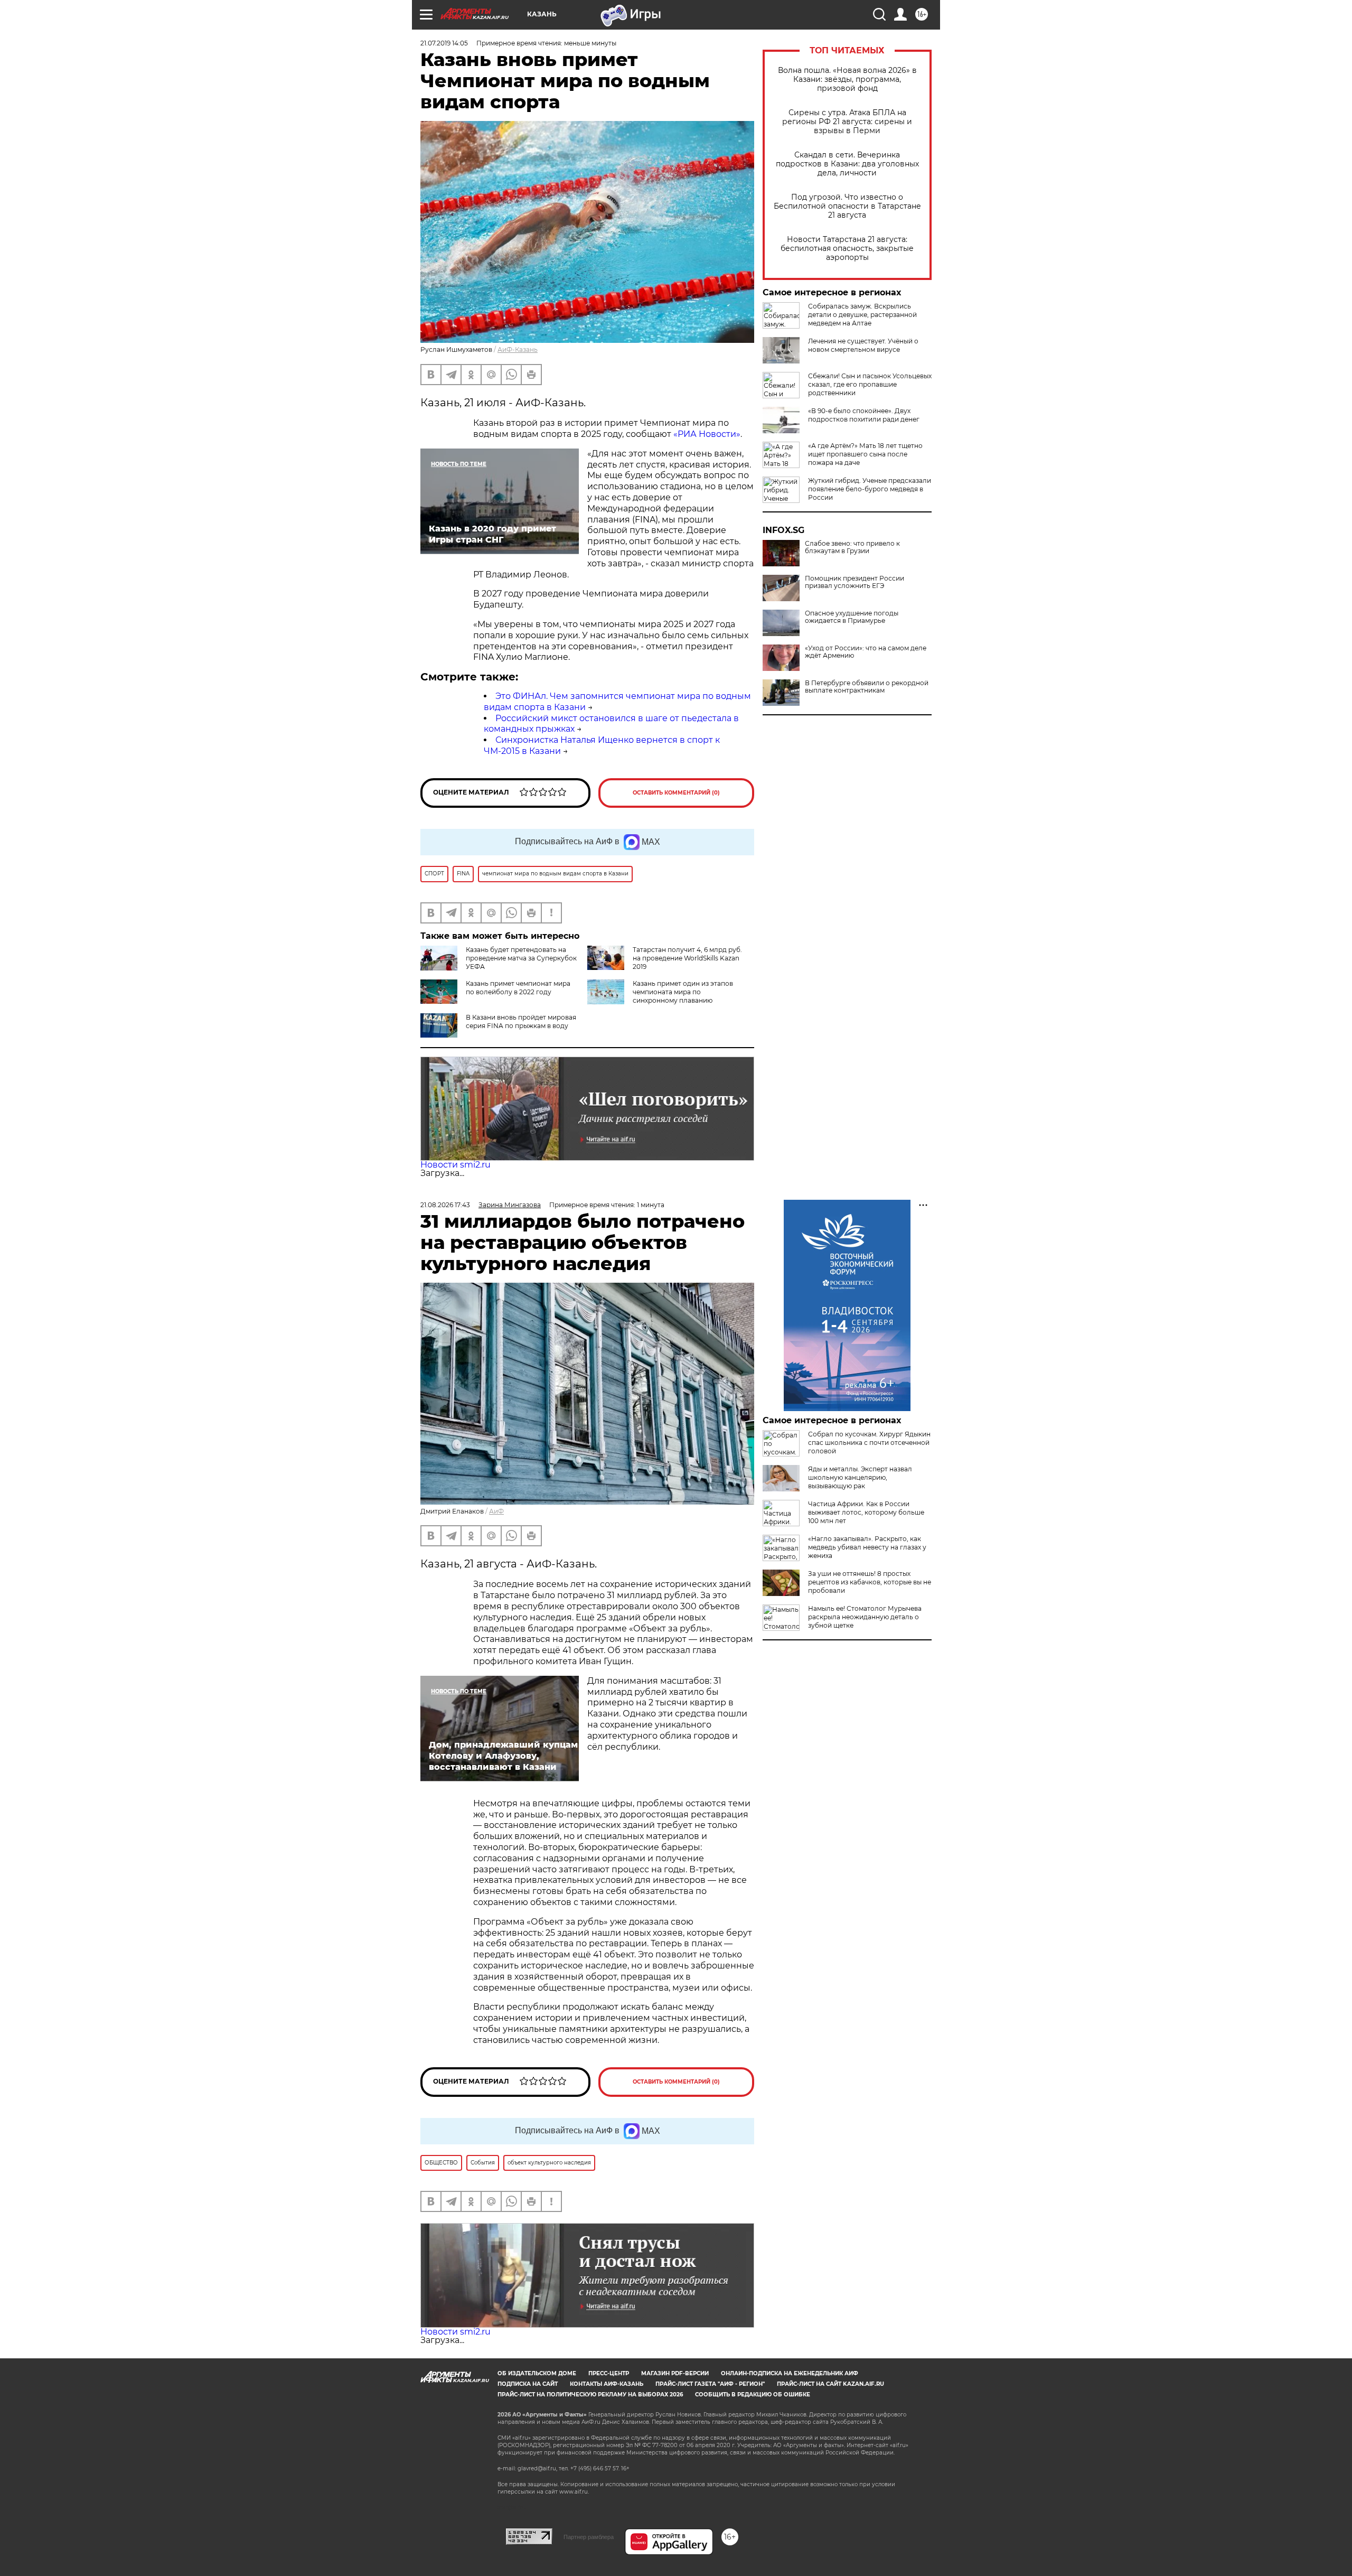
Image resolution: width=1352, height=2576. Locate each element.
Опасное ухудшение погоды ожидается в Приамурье (852, 617)
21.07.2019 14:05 (444, 43)
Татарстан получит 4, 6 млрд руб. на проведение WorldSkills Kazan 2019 (687, 958)
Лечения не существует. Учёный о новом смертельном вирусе (863, 345)
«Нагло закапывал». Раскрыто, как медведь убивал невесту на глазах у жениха (867, 1547)
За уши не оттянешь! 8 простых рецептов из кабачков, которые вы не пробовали (870, 1582)
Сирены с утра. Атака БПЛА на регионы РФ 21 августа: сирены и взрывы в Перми (847, 122)
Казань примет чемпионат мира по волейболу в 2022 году (518, 988)
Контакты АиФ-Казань (607, 2384)
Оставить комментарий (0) (676, 793)
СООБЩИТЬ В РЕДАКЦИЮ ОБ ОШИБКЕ (753, 2395)
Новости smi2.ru (456, 1165)
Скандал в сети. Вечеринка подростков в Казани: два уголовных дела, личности (847, 164)
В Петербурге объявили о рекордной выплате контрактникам (867, 687)
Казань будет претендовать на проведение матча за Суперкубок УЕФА (521, 958)
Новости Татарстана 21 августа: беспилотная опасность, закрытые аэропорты (847, 249)
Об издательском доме (537, 2373)
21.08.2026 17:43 (445, 1205)
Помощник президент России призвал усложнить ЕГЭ (855, 582)
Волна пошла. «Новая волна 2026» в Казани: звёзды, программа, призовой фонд (847, 80)
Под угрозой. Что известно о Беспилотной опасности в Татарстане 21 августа (847, 206)
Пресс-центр (609, 2373)
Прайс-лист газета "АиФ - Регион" (710, 2384)
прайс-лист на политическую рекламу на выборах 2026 (590, 2395)
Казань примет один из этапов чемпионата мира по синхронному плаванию (683, 992)
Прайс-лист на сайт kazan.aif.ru (830, 2384)
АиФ (496, 1511)
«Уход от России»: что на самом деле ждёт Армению (866, 652)
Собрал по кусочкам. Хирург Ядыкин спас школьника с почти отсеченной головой (869, 1443)
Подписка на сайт (528, 2384)
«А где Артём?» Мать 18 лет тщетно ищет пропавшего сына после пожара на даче (865, 454)
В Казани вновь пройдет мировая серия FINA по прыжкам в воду (521, 1021)
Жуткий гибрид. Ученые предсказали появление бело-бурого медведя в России (870, 489)
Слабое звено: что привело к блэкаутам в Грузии (852, 547)
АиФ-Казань (518, 349)
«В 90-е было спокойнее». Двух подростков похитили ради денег (864, 415)
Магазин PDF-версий (675, 2373)
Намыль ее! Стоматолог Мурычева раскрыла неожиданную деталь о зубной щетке (865, 1617)
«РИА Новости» (707, 434)
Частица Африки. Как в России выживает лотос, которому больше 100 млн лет (866, 1512)
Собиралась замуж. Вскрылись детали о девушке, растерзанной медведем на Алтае (862, 315)
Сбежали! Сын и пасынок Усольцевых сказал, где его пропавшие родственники (870, 384)
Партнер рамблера (589, 2537)
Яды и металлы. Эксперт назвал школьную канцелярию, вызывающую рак (860, 1477)
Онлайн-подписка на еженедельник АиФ (790, 2373)
